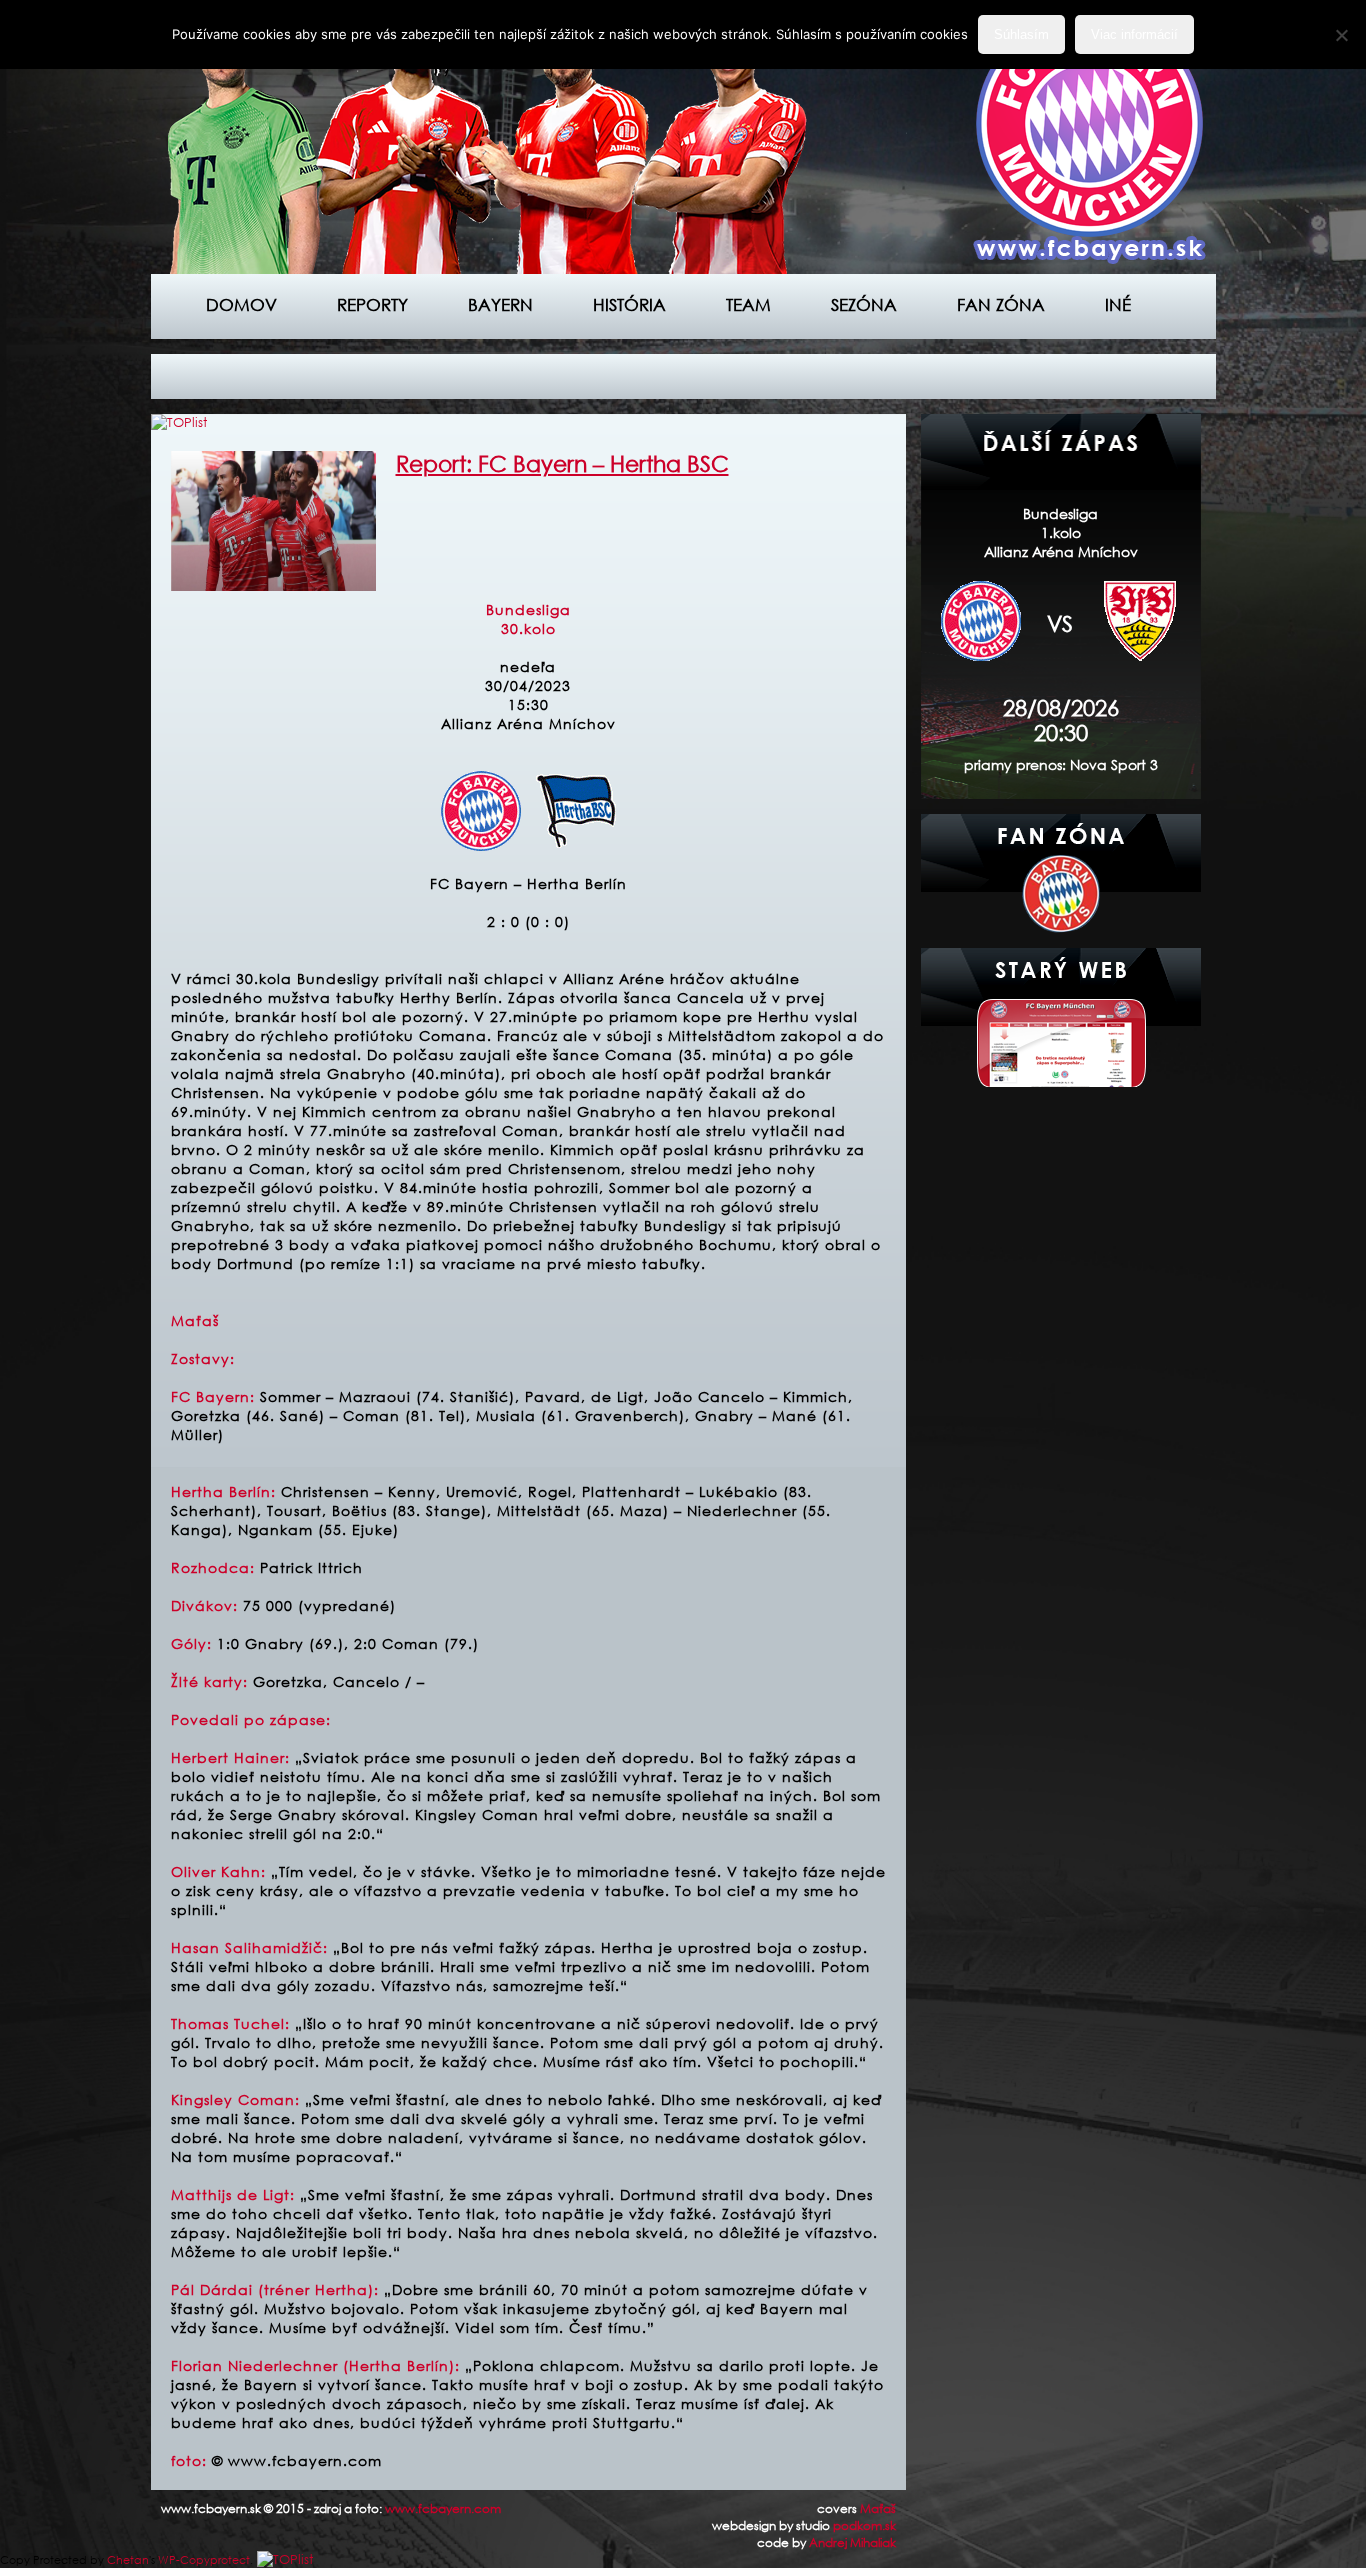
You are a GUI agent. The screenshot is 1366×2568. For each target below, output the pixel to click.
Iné (1118, 304)
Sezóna (864, 304)
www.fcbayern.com (443, 2508)
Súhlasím (1021, 34)
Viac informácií (1134, 34)
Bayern (500, 304)
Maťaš (878, 2508)
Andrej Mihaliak (852, 2542)
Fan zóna (1001, 304)
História (629, 304)
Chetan (128, 2560)
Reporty (372, 304)
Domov (241, 304)
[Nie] (1341, 35)
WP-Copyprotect (204, 2560)
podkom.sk (864, 2525)
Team (748, 304)
